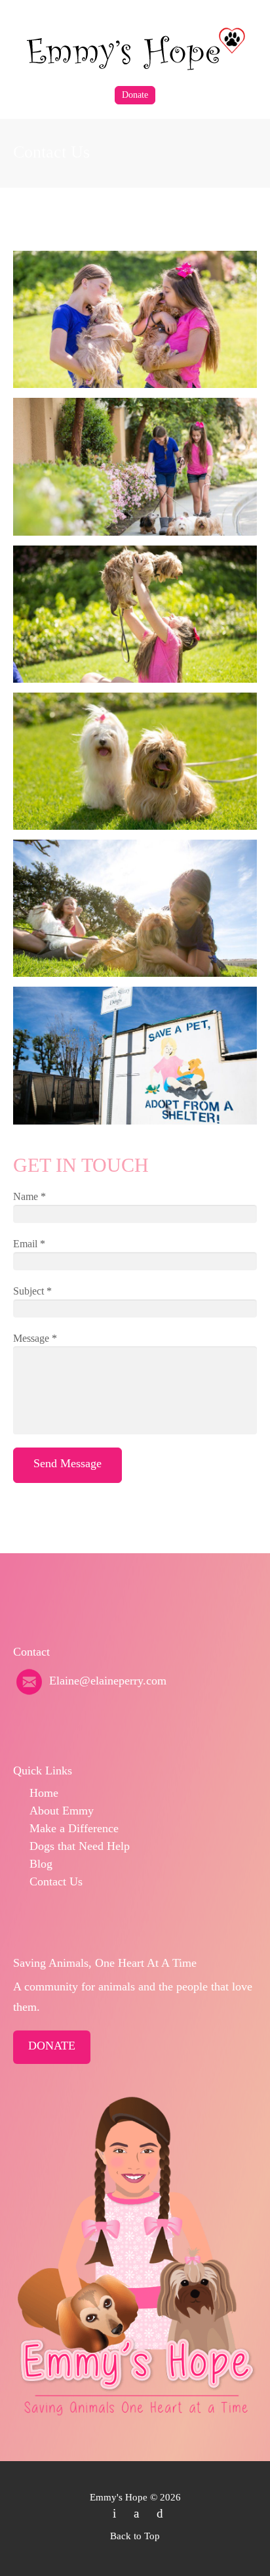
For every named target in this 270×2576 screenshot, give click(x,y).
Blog (41, 1864)
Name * (29, 1196)
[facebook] (136, 2513)
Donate (135, 95)
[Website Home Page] (135, 48)
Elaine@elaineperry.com (108, 1681)
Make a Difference (74, 1828)
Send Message (67, 1463)
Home (44, 1793)
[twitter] (114, 2513)
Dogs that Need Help (80, 1846)
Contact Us (56, 1881)
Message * (35, 1338)
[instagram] (160, 2513)
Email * (29, 1244)
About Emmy (62, 1811)
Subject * (32, 1291)
